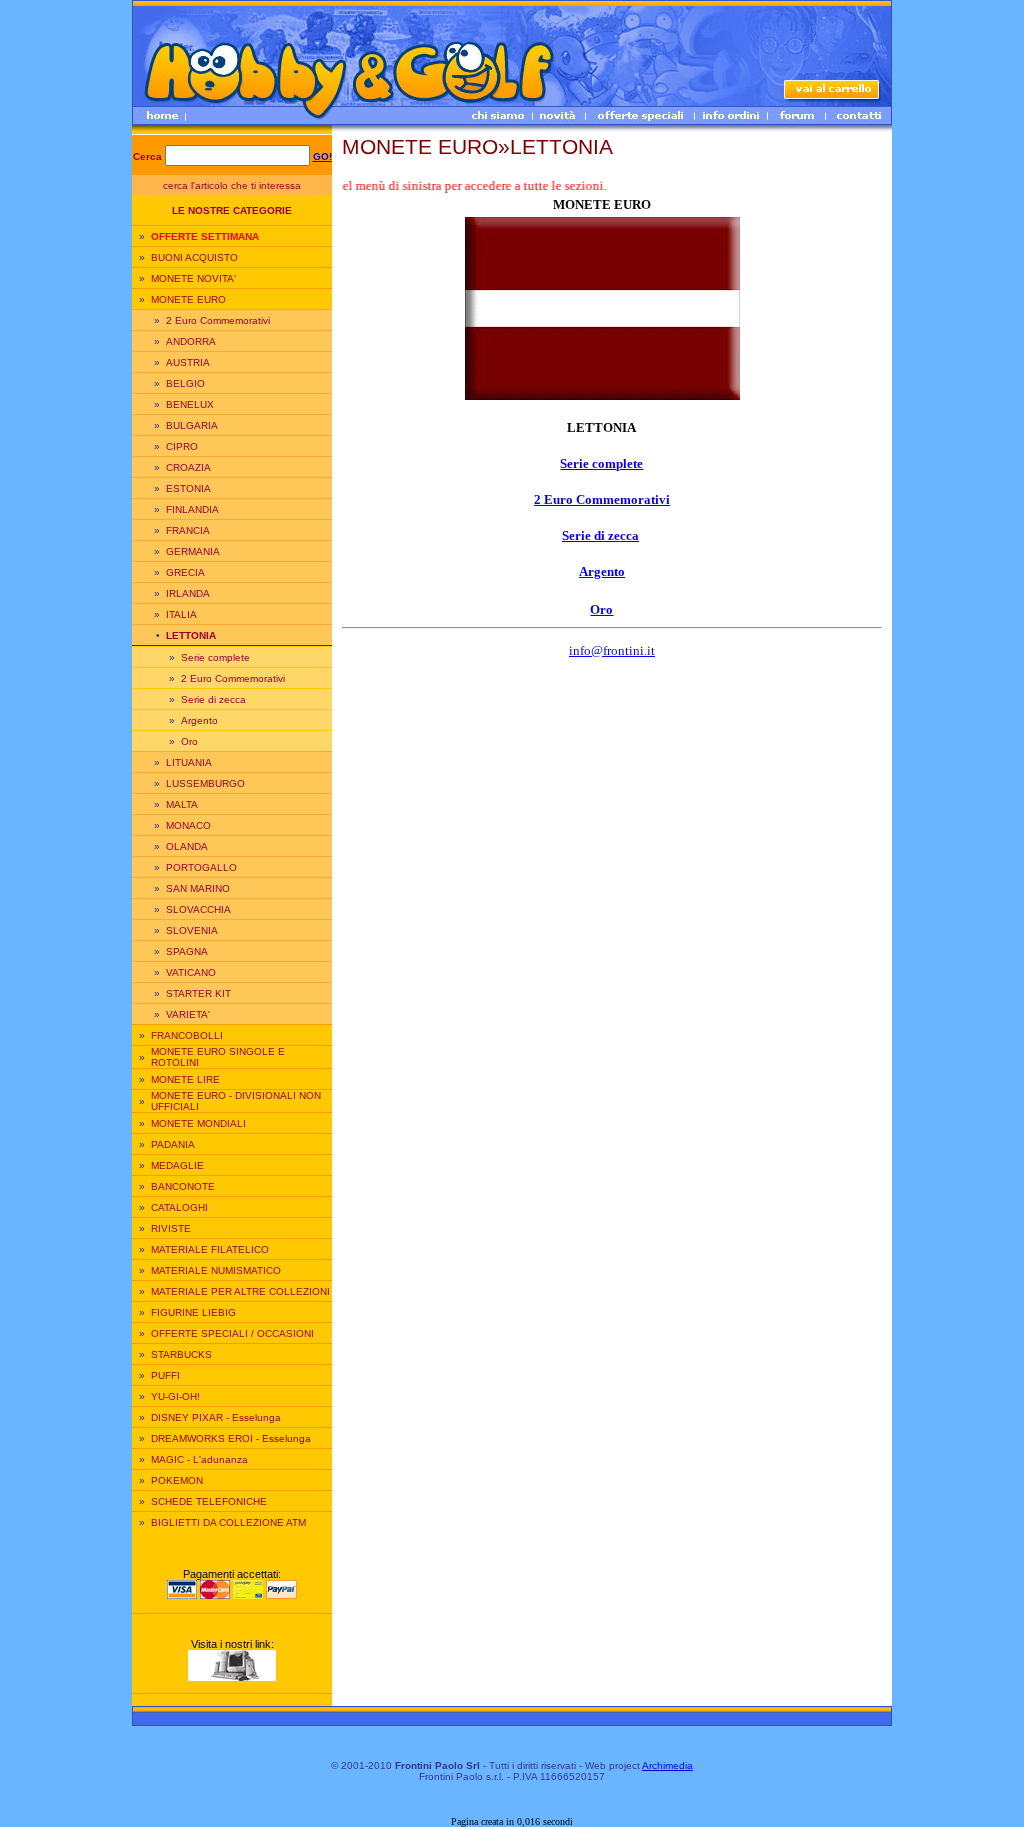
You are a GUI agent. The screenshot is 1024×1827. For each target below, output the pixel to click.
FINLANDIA (192, 509)
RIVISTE (171, 1228)
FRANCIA (188, 530)
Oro (189, 741)
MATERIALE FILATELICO (210, 1249)
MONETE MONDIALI (198, 1123)
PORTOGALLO (201, 867)
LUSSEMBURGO (205, 783)
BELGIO (185, 383)
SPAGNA (187, 951)
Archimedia (667, 1765)
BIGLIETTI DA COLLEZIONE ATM (228, 1522)
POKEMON (177, 1480)
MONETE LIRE (185, 1079)
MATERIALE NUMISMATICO (216, 1270)
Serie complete (215, 657)
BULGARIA (192, 425)
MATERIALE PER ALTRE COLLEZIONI (240, 1291)
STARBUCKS (181, 1354)
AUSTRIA (188, 362)
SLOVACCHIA (198, 909)
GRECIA (185, 572)
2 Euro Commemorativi (218, 320)
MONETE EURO (188, 299)
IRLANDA (188, 593)
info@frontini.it (612, 650)
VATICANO (191, 972)
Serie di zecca (213, 699)
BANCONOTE (183, 1186)
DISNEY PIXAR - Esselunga (216, 1417)
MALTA (182, 804)
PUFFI (165, 1375)
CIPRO (182, 446)
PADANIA (173, 1144)
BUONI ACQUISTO (194, 257)
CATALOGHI (179, 1207)
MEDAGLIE (177, 1165)
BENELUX (190, 404)
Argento (199, 720)
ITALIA (181, 614)
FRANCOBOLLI (187, 1035)
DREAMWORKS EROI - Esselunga (231, 1438)
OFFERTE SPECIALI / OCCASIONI (232, 1333)
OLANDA (187, 846)
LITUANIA (189, 762)
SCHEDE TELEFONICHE (209, 1501)
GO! (322, 156)
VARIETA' (188, 1014)
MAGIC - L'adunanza (199, 1459)
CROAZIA (188, 467)
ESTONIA (188, 488)
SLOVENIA (192, 930)
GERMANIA (193, 551)
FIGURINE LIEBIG (193, 1312)
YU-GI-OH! (175, 1396)
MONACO (188, 825)
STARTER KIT (198, 993)
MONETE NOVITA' (193, 278)
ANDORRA (191, 341)
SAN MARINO (198, 888)
